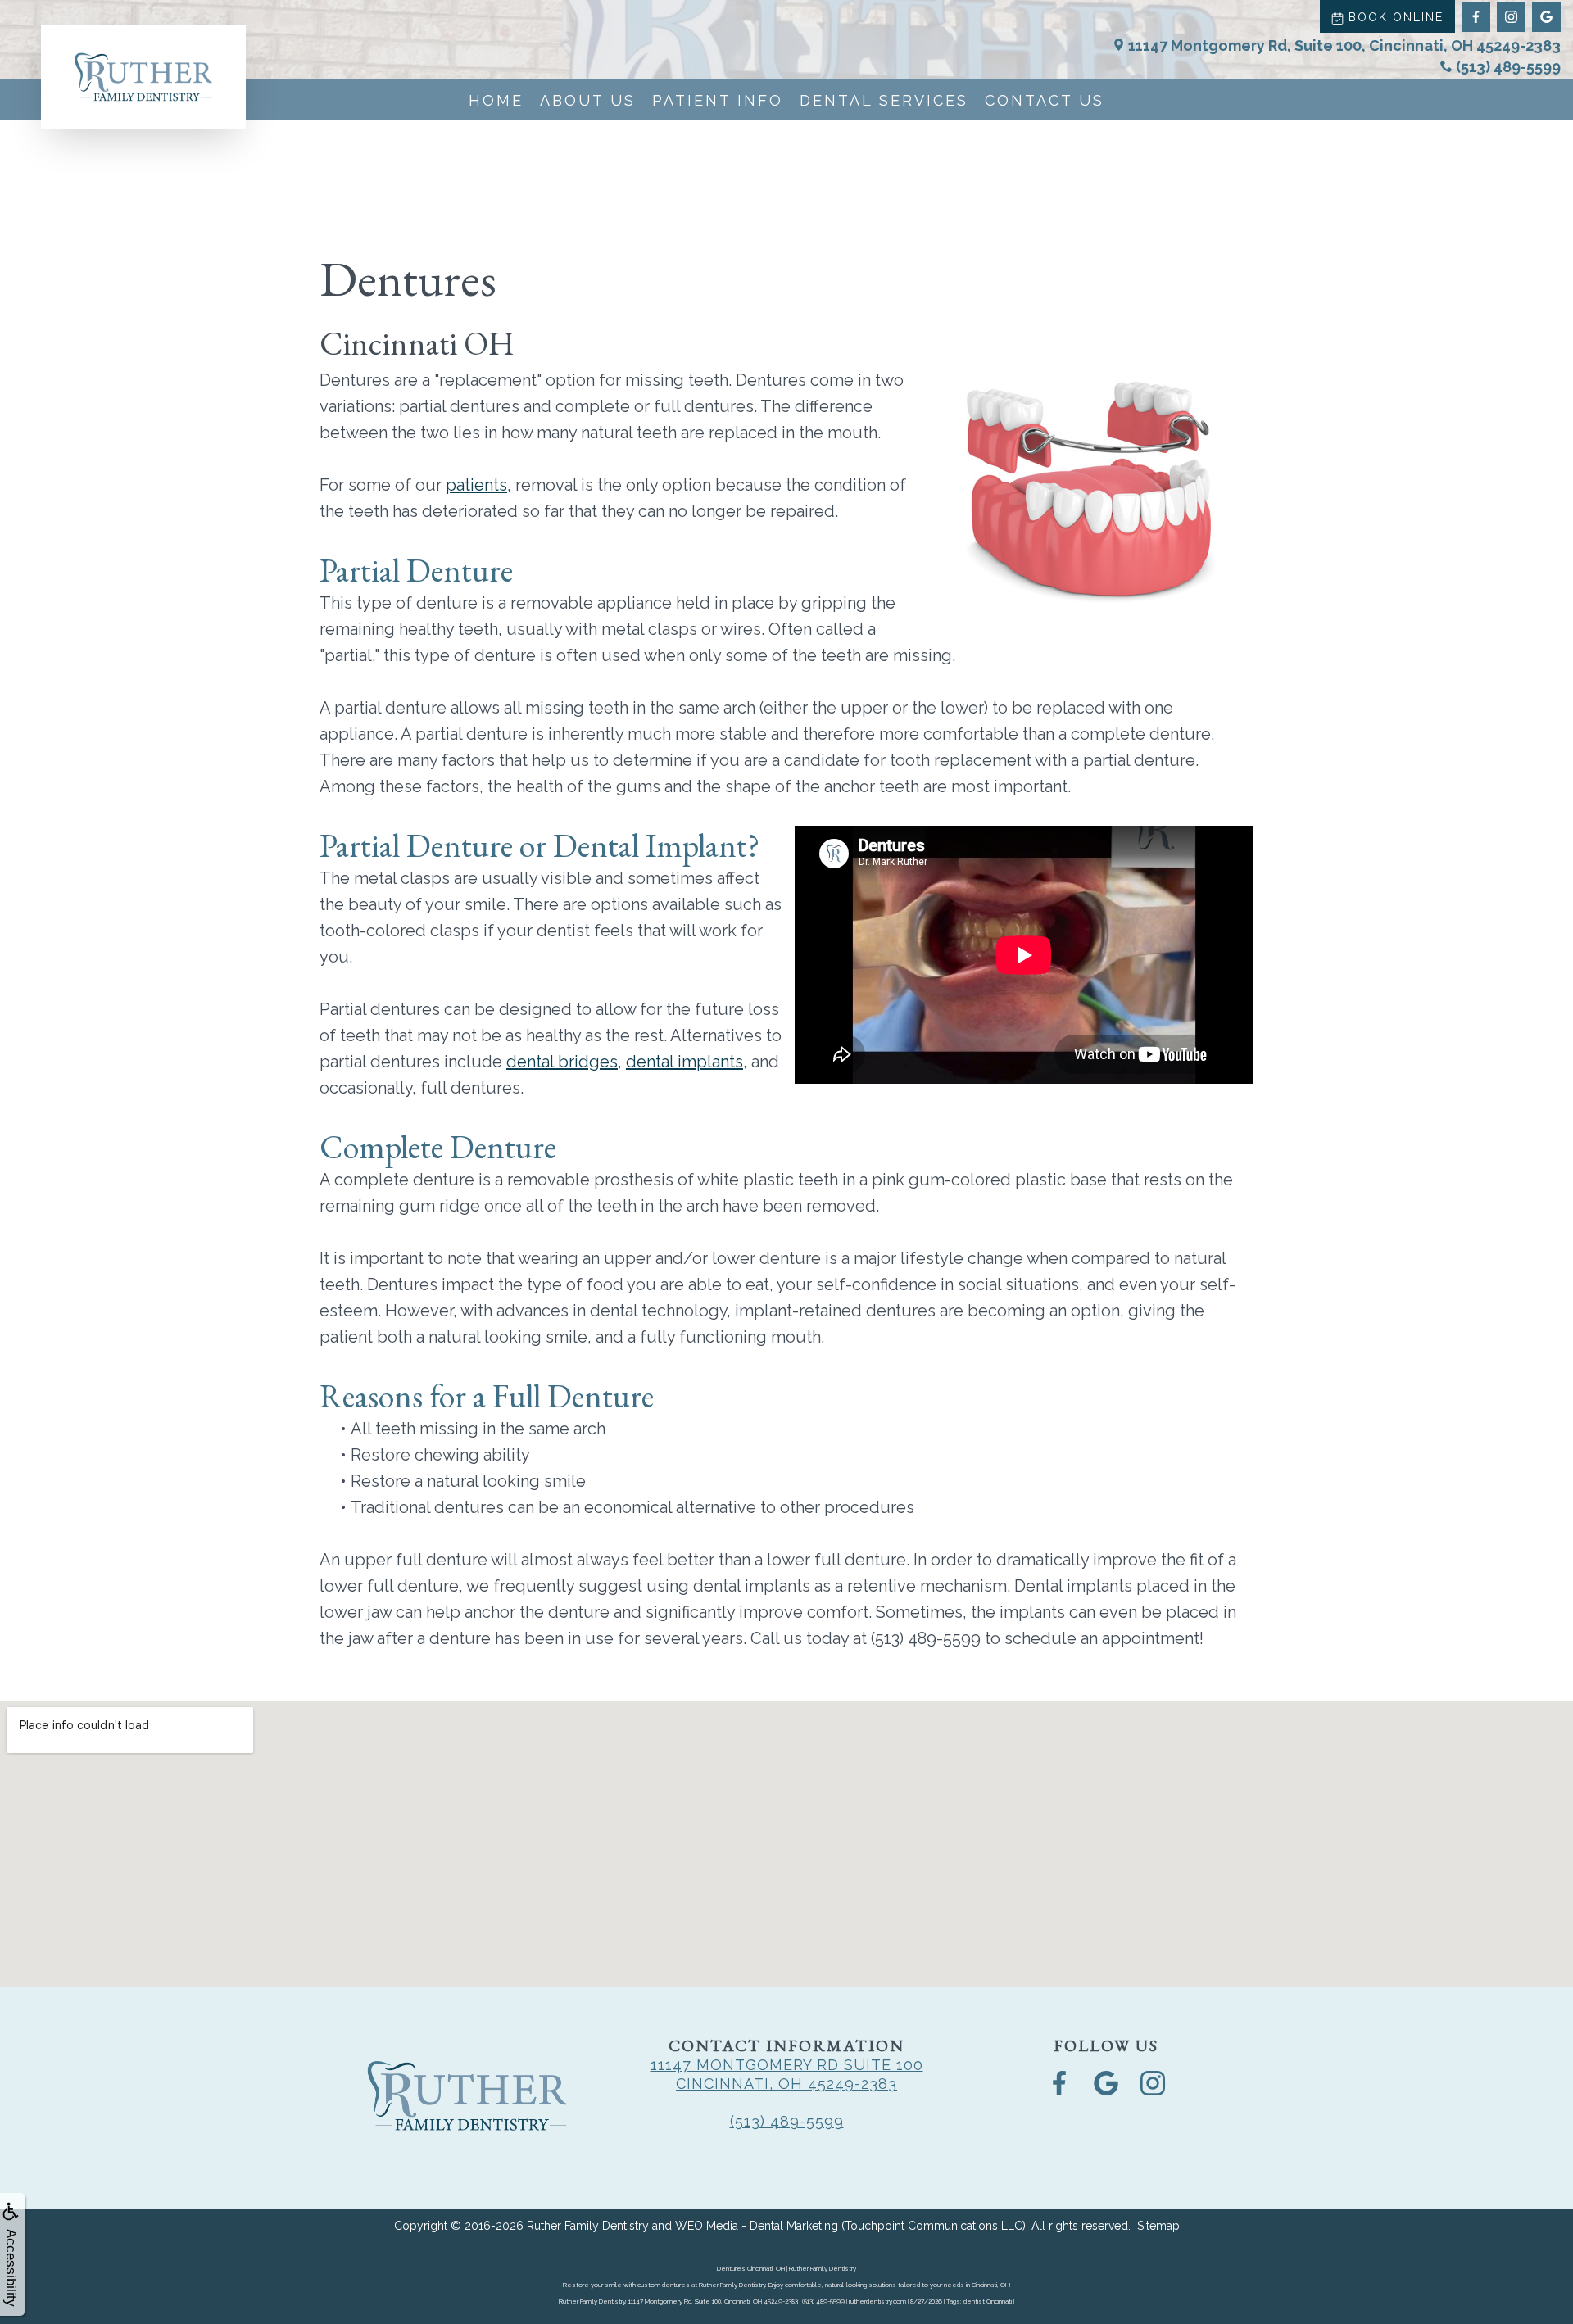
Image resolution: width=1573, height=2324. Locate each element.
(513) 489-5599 (1508, 67)
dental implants (685, 1062)
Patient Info (718, 100)
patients (476, 485)
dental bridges (562, 1062)
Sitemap (1158, 2226)
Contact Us (1045, 100)
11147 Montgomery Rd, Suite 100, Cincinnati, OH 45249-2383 (1344, 45)
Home (496, 100)
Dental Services (884, 100)
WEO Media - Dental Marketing (757, 2226)
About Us (588, 100)
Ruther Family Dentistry (588, 2226)
